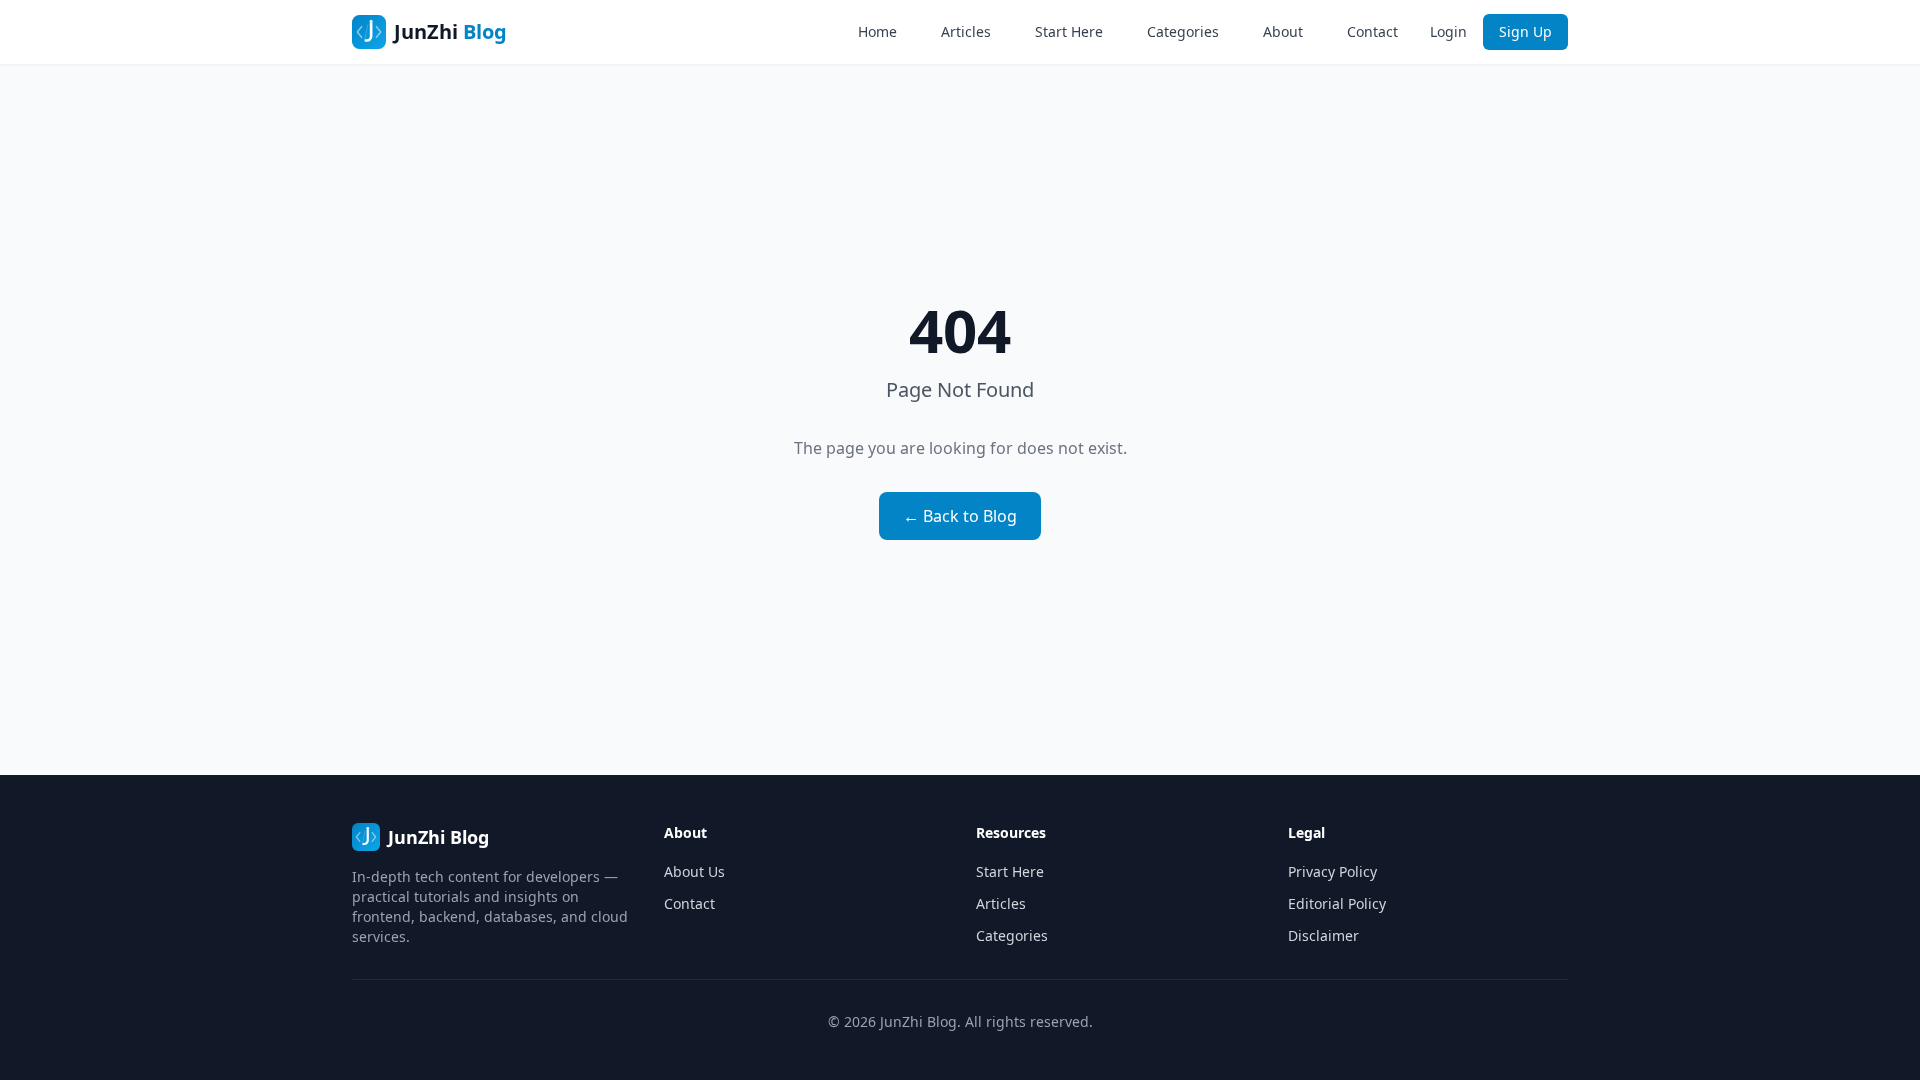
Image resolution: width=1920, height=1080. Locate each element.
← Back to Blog (960, 516)
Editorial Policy (1337, 903)
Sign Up (1525, 31)
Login (1448, 31)
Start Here (1069, 31)
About (1283, 31)
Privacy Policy (1332, 871)
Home (877, 31)
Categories (1183, 31)
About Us (694, 871)
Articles (966, 31)
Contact (1372, 31)
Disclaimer (1323, 935)
